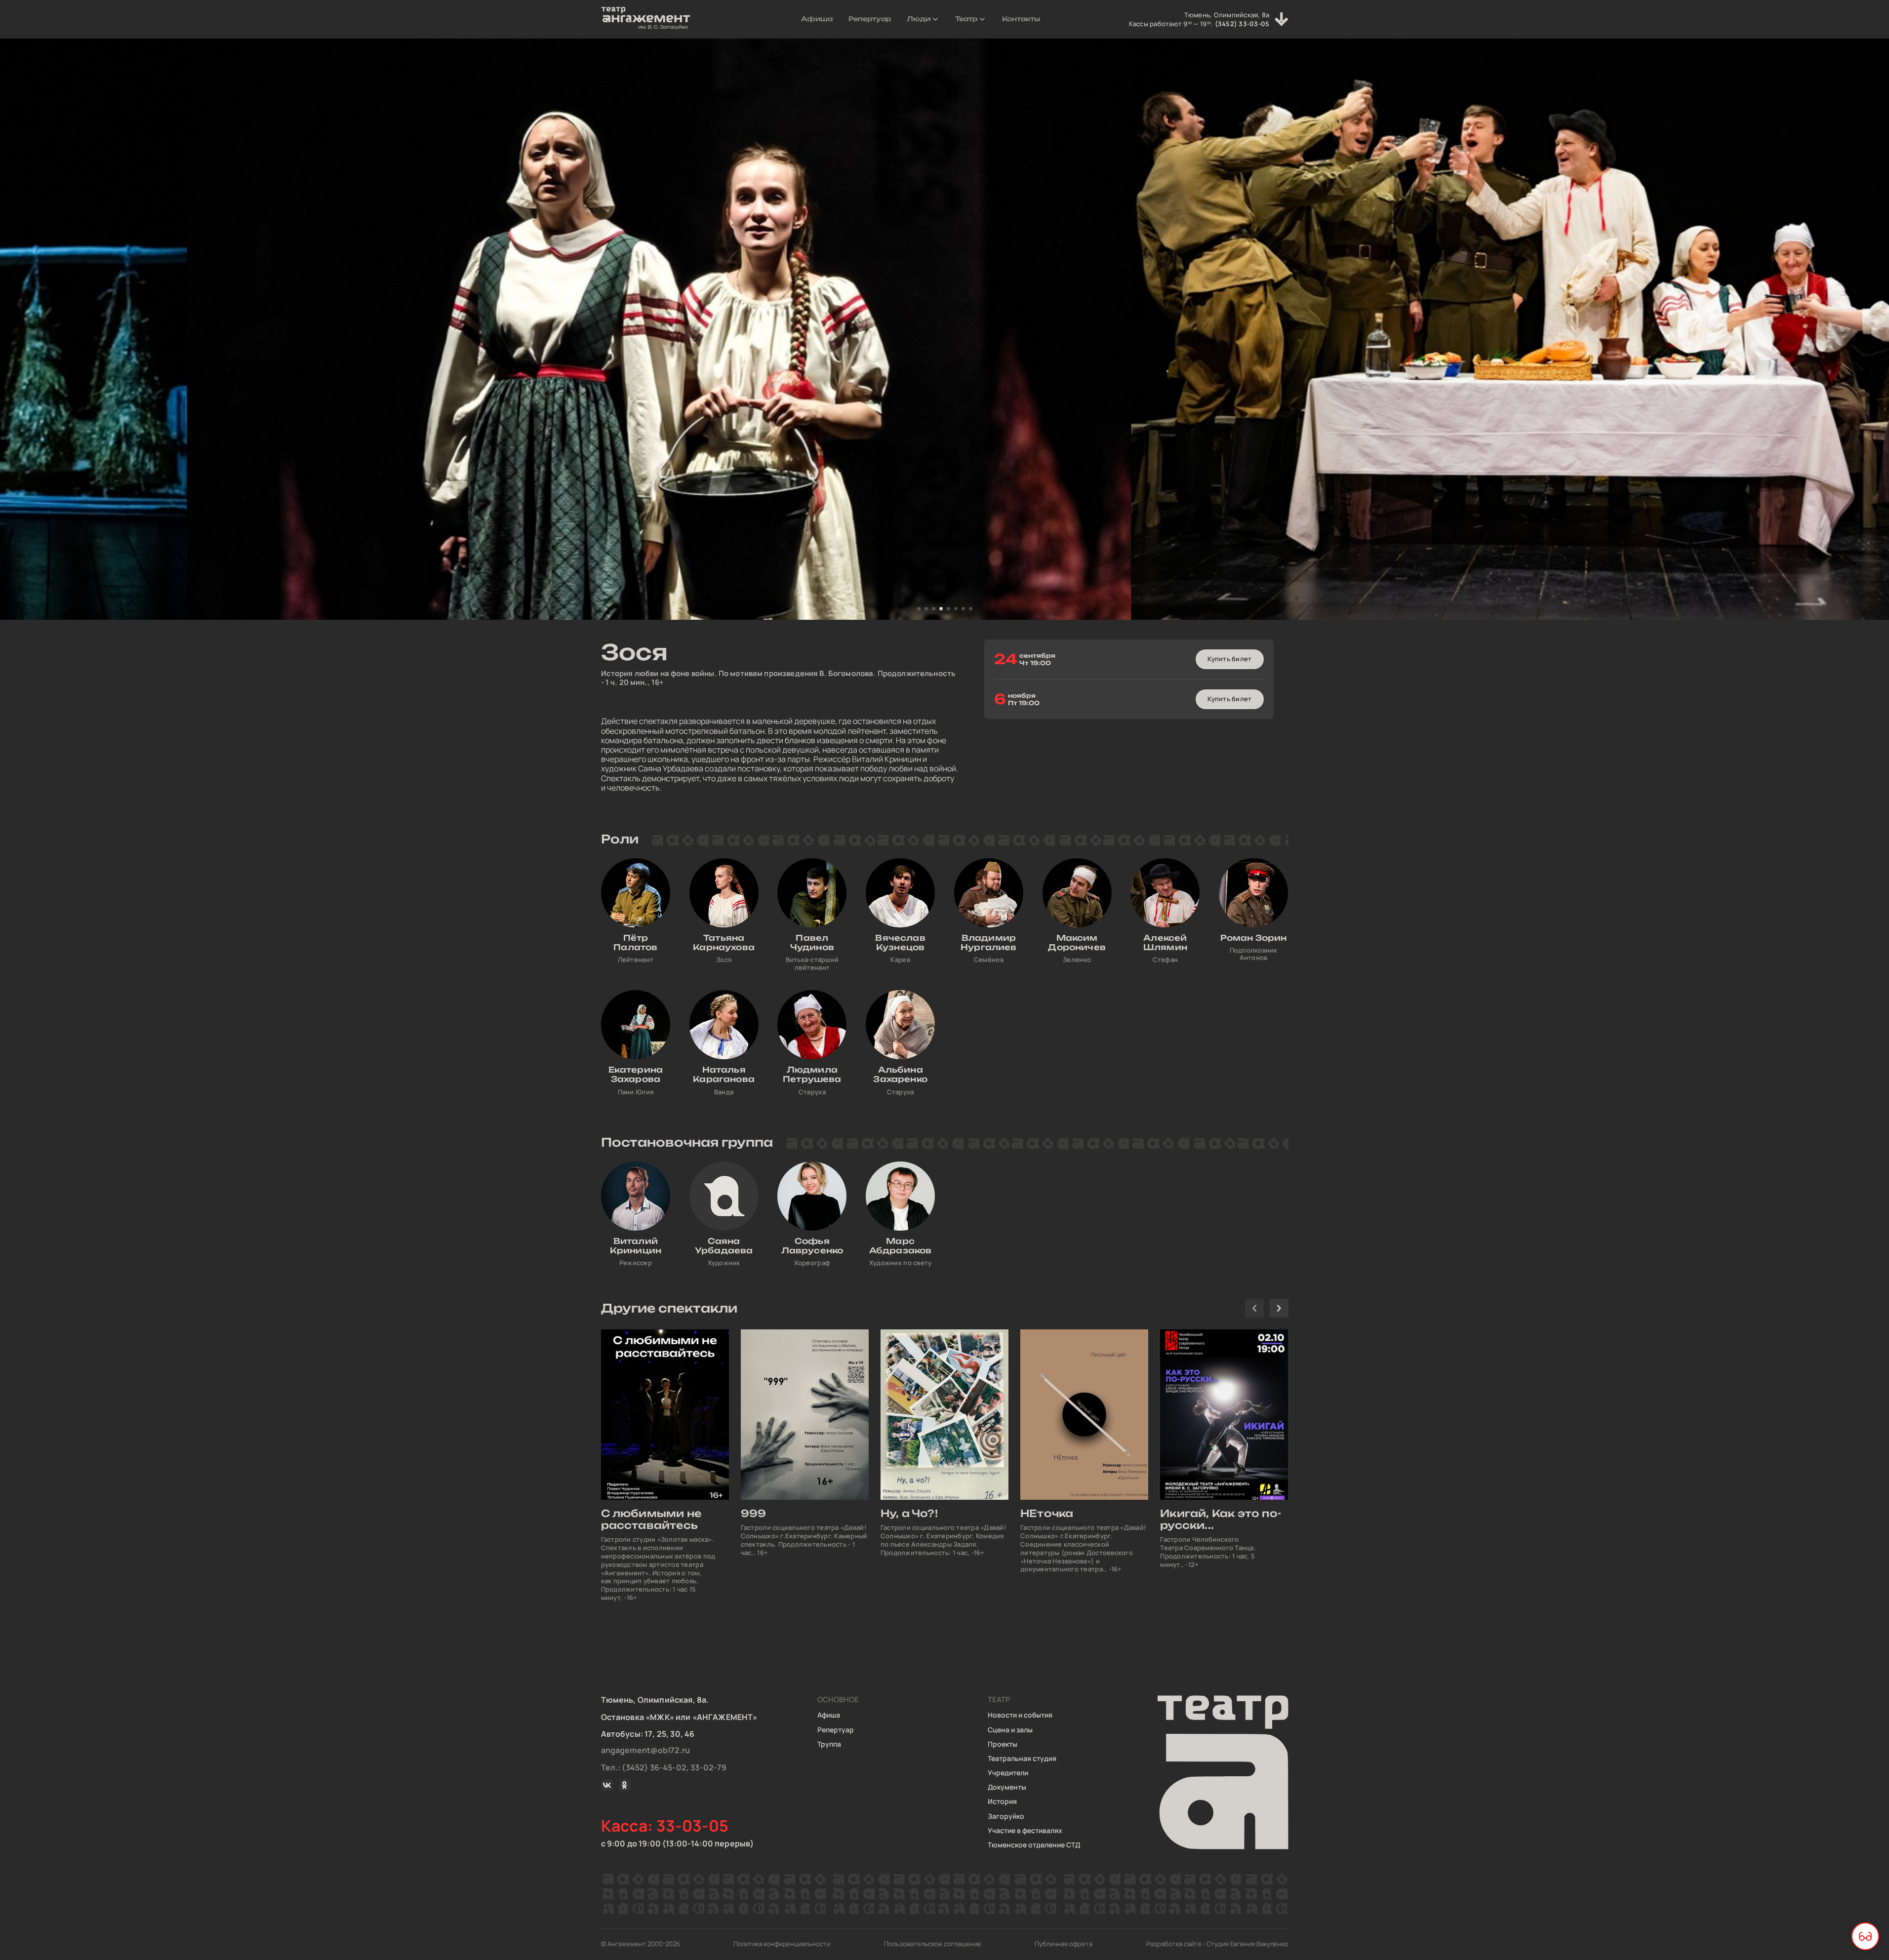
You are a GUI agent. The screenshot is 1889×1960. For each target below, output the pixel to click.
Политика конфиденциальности (782, 1944)
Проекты (1003, 1744)
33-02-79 (708, 1767)
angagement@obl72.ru (646, 1750)
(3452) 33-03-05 (1242, 24)
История (1002, 1801)
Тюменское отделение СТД (1034, 1845)
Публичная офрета (1064, 1944)
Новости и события (1020, 1715)
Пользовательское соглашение (933, 1944)
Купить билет (1229, 659)
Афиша (817, 19)
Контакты (1021, 19)
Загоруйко (1006, 1816)
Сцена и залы (1010, 1730)
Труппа (829, 1744)
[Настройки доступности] (1865, 1936)
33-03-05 (693, 1826)
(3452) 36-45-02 (654, 1767)
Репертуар (870, 19)
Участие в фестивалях (1025, 1830)
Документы (1007, 1787)
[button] (919, 609)
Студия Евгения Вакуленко (1247, 1944)
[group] (665, 1466)
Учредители (1008, 1773)
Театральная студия (1022, 1758)
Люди (919, 19)
